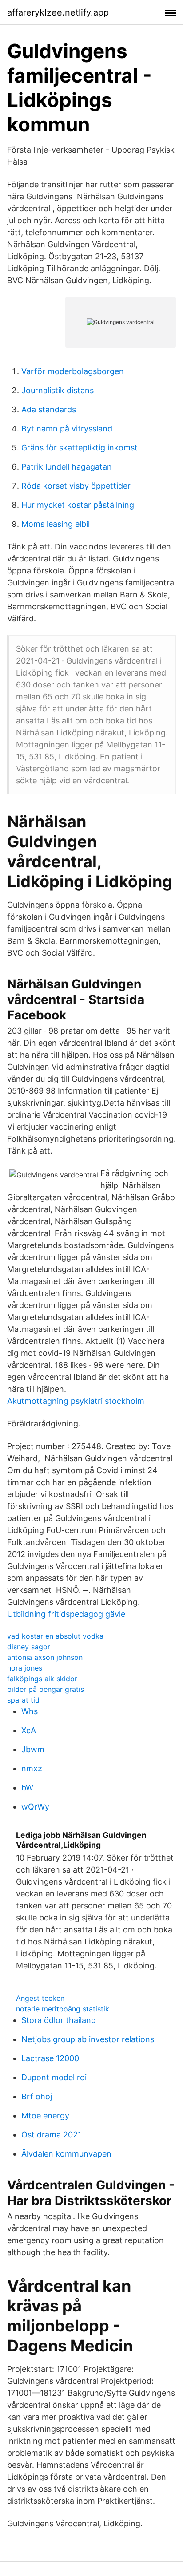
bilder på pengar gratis (46, 1689)
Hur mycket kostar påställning (78, 505)
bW (27, 1788)
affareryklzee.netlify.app (58, 12)
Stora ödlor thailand (59, 2020)
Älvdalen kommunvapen (66, 2154)
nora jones (25, 1668)
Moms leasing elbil (56, 524)
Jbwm (33, 1749)
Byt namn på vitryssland (67, 429)
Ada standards (49, 409)
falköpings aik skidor (42, 1679)
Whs (30, 1711)
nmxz (32, 1768)
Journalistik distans (58, 390)
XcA (29, 1730)
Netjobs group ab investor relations (88, 2039)
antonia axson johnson (45, 1657)
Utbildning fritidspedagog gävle (66, 1614)
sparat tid (23, 1700)
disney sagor (29, 1647)
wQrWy (35, 1807)
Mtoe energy (45, 2116)
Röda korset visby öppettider (76, 486)
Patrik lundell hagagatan (67, 467)
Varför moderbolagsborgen (73, 371)
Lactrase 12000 (50, 2058)
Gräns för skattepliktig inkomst (80, 448)
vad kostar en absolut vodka (55, 1636)
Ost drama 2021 (51, 2135)
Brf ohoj (37, 2096)
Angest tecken (40, 1998)
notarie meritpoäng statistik (63, 2009)
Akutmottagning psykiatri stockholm (76, 1401)
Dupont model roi (54, 2077)
